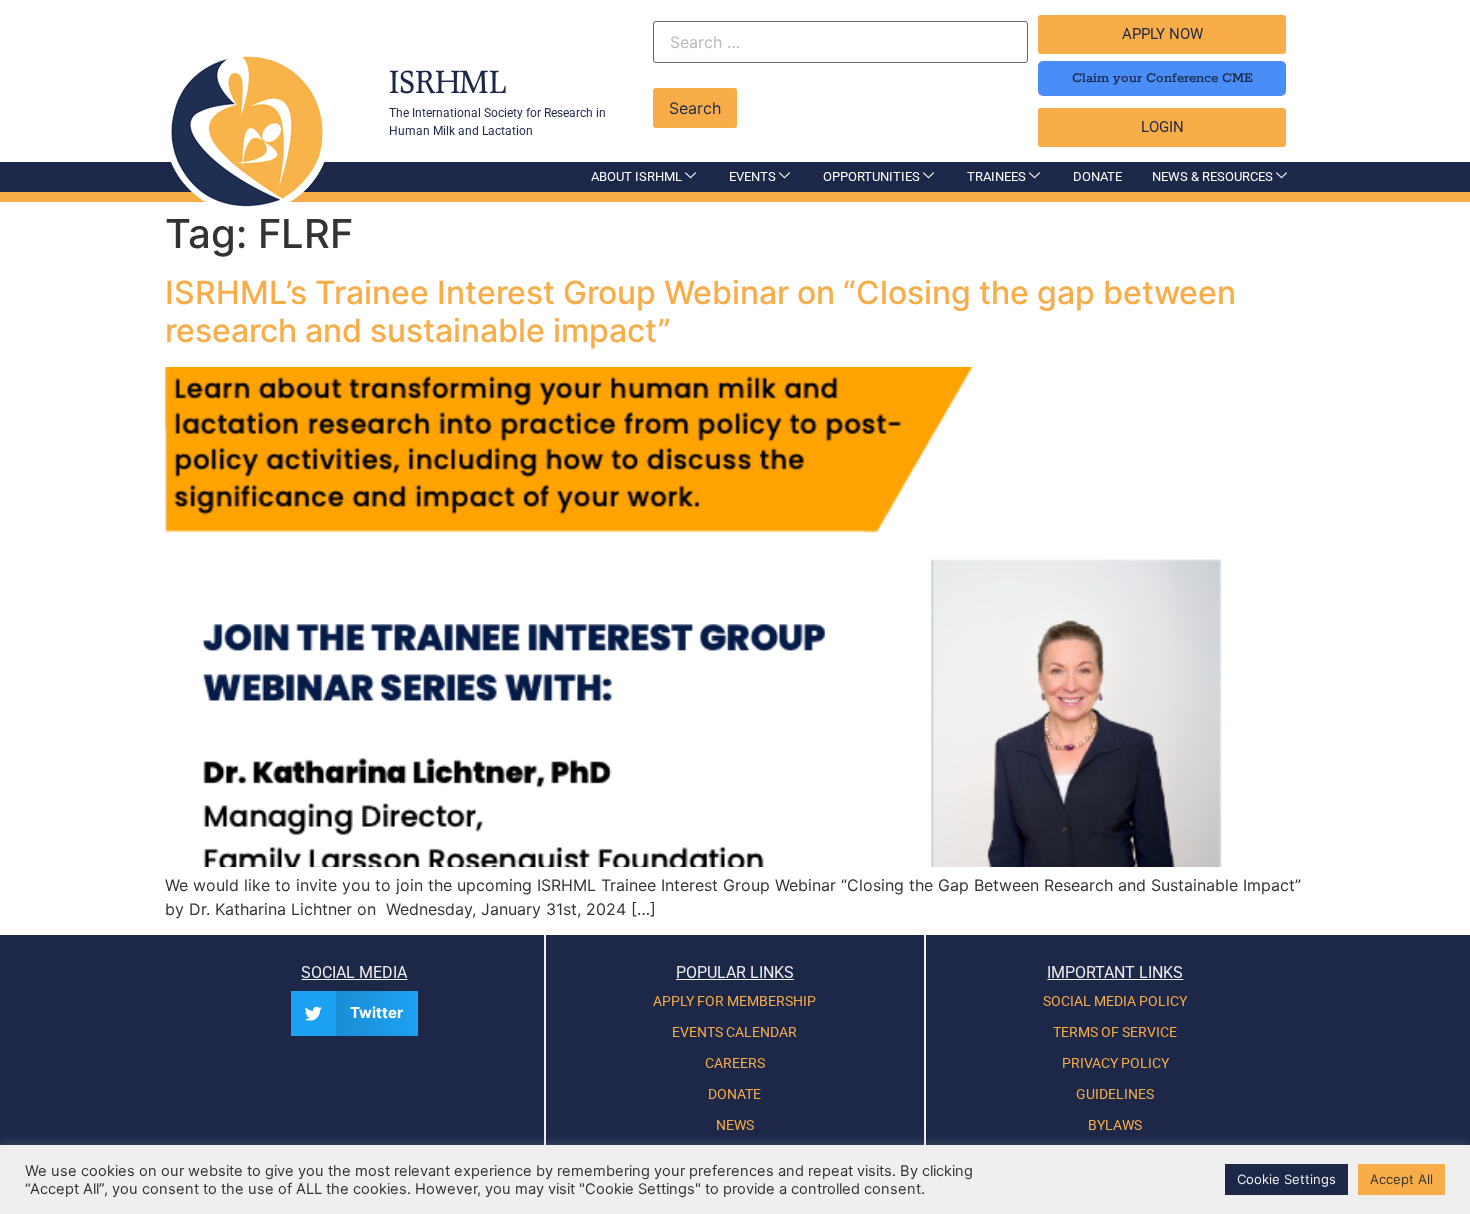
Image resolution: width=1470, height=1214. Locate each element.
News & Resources (1212, 176)
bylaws (1115, 1125)
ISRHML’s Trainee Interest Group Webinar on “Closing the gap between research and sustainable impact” (700, 311)
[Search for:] (840, 44)
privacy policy (1115, 1063)
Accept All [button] (1401, 1179)
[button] (354, 1013)
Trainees (996, 176)
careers (735, 1063)
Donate (1097, 176)
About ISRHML (636, 176)
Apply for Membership (734, 1001)
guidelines (1115, 1094)
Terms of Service (1115, 1032)
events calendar (734, 1032)
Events (752, 176)
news (735, 1125)
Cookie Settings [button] (1286, 1179)
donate (734, 1094)
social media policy (1115, 1001)
